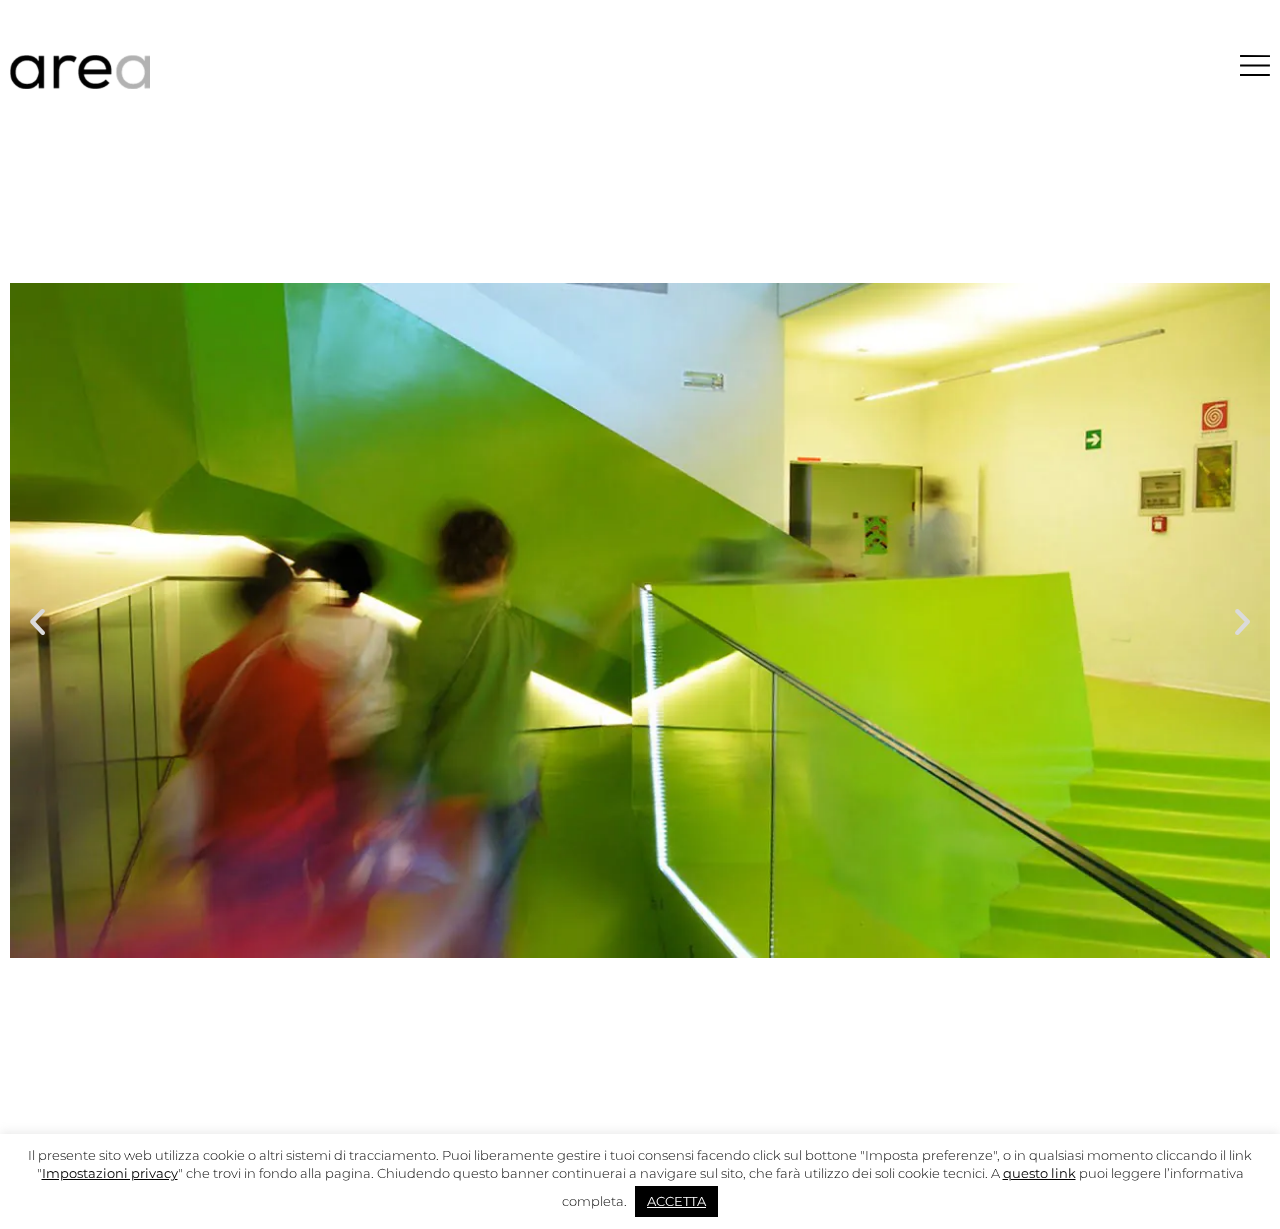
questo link (1039, 1173)
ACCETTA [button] (676, 1201)
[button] (37, 620)
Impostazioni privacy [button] (110, 1173)
